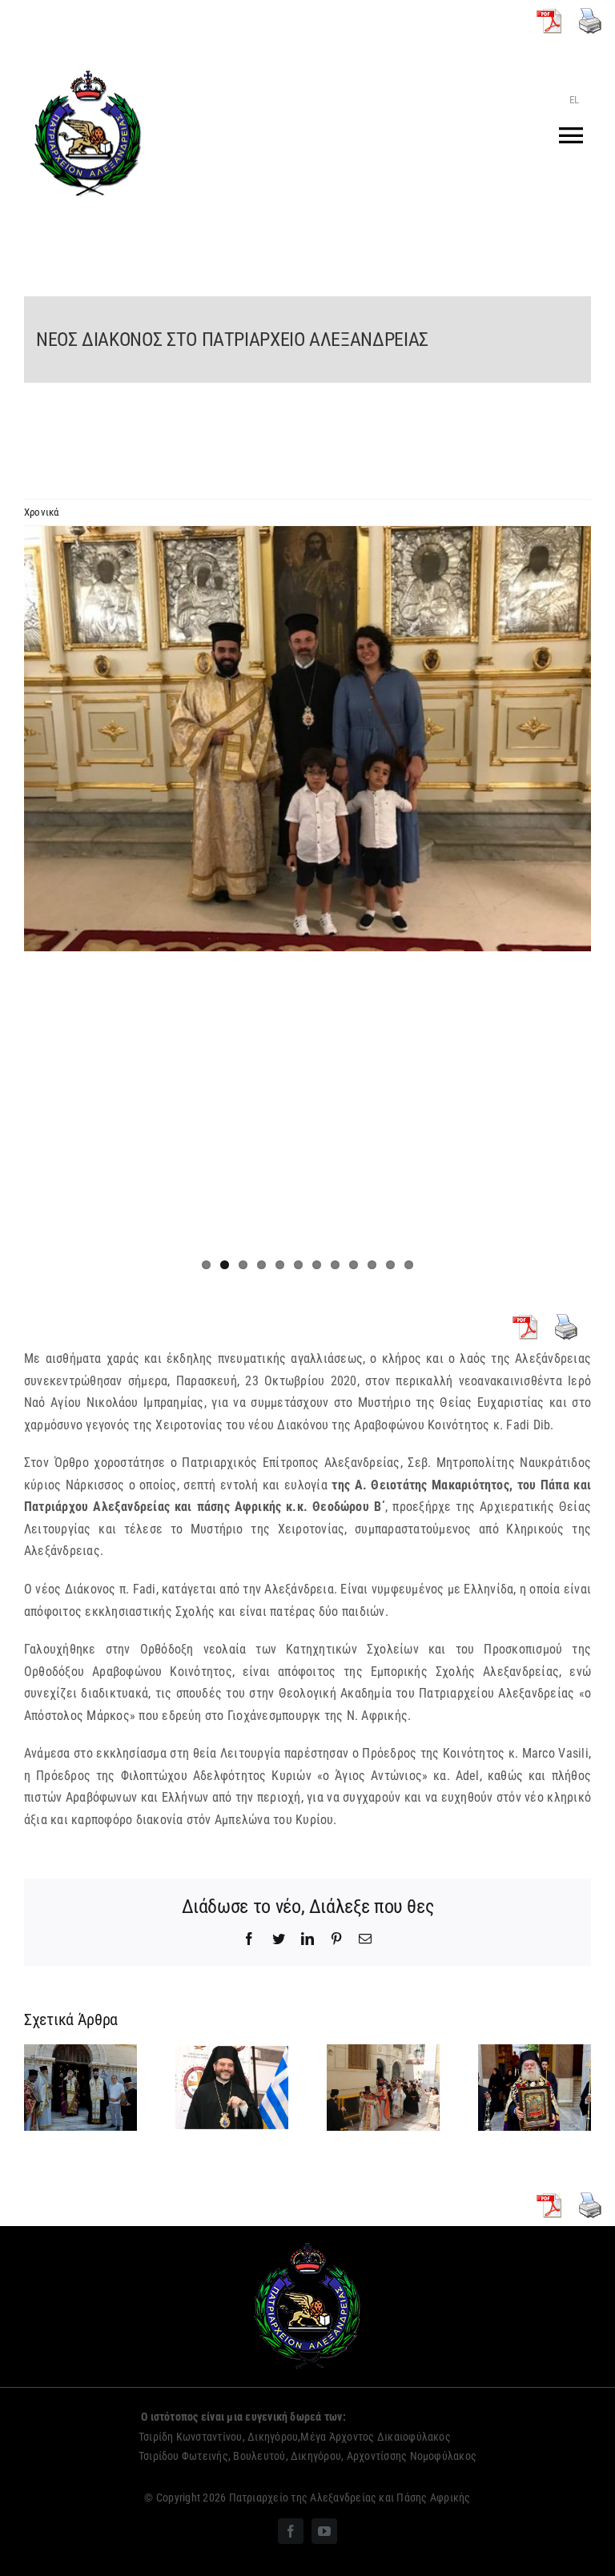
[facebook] (291, 2531)
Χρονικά (42, 512)
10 (372, 1265)
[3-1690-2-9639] (307, 739)
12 (409, 1265)
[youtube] (324, 2531)
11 (390, 1265)
